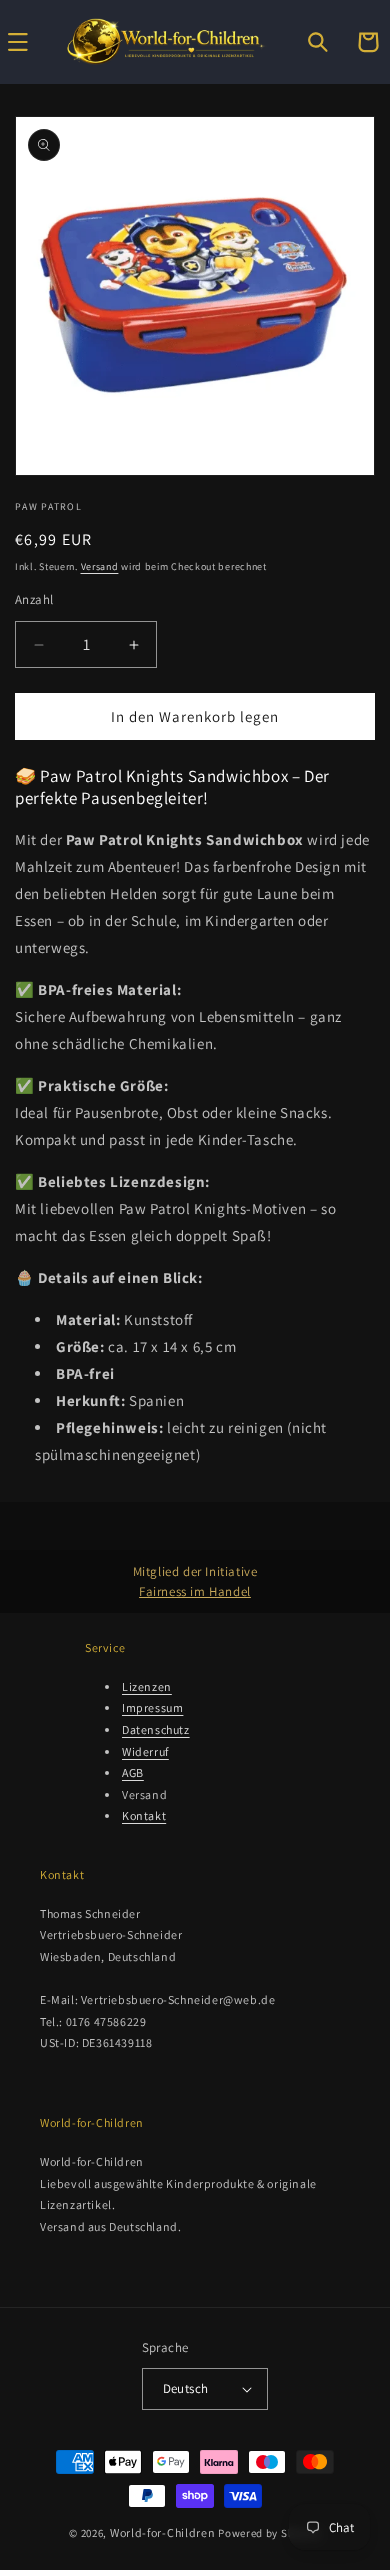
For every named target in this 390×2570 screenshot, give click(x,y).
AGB (133, 1772)
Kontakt (144, 1815)
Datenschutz (156, 1729)
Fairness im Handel (195, 1591)
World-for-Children (163, 2532)
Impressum (152, 1707)
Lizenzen (147, 1686)
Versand (100, 566)
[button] (318, 42)
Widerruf (145, 1751)
